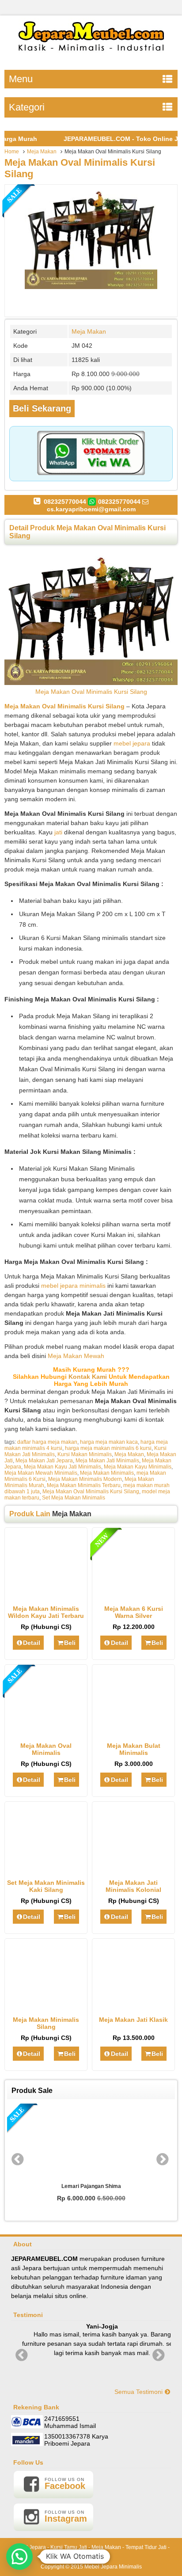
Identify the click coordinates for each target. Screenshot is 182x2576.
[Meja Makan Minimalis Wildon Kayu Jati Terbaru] (46, 1595)
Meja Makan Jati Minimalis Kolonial (133, 1886)
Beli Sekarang (42, 408)
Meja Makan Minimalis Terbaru (84, 1485)
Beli (70, 1643)
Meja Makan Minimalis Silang (46, 2023)
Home (12, 152)
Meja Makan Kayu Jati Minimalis (63, 1467)
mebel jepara (132, 743)
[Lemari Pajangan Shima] (91, 2141)
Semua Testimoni (139, 2392)
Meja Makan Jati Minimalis (107, 1461)
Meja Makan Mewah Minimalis (41, 1473)
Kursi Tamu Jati (69, 2547)
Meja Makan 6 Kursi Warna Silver (134, 1612)
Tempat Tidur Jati (146, 2547)
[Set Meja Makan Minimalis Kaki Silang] (46, 1869)
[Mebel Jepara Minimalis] (91, 55)
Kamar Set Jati (91, 2557)
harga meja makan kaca (109, 1442)
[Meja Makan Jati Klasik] (134, 2006)
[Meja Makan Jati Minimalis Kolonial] (134, 1869)
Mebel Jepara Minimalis (113, 2567)
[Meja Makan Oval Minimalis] (46, 1732)
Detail (32, 1643)
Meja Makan (42, 152)
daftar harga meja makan (47, 1442)
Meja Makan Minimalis (107, 1473)
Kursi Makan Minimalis (85, 1454)
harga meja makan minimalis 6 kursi (108, 1448)
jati (58, 832)
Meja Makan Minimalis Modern (85, 1479)
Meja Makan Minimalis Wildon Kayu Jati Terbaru (46, 1612)
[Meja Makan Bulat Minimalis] (134, 1732)
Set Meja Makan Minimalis (74, 1498)
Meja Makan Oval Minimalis (46, 1749)
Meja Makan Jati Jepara (44, 1461)
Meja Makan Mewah (76, 1356)
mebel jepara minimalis (73, 1286)
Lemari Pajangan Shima (91, 2186)
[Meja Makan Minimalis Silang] (46, 2006)
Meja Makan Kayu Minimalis (138, 1467)
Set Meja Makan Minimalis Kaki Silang (46, 1886)
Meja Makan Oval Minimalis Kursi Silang (91, 692)
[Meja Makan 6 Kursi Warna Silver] (134, 1595)
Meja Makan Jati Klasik (133, 2020)
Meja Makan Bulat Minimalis (134, 1749)
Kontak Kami (88, 1377)
